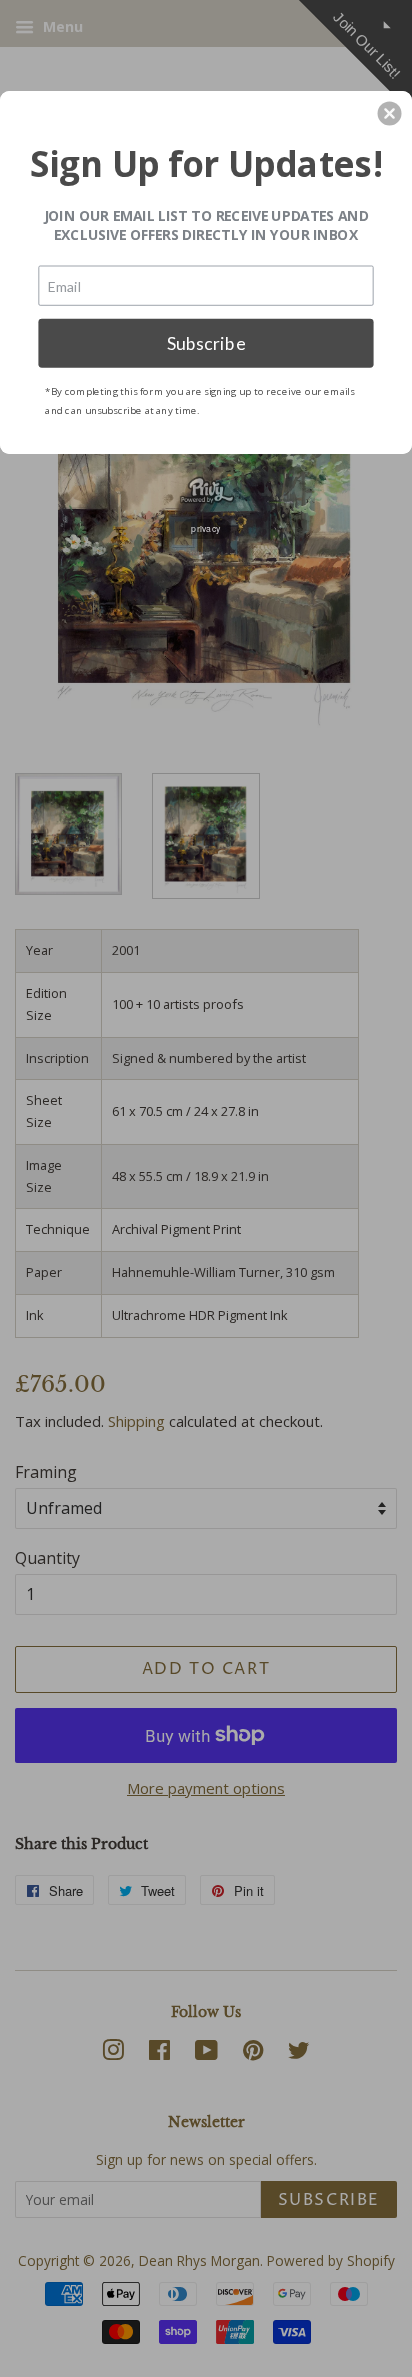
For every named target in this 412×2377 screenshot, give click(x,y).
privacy (206, 528)
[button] (390, 113)
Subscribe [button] (206, 342)
